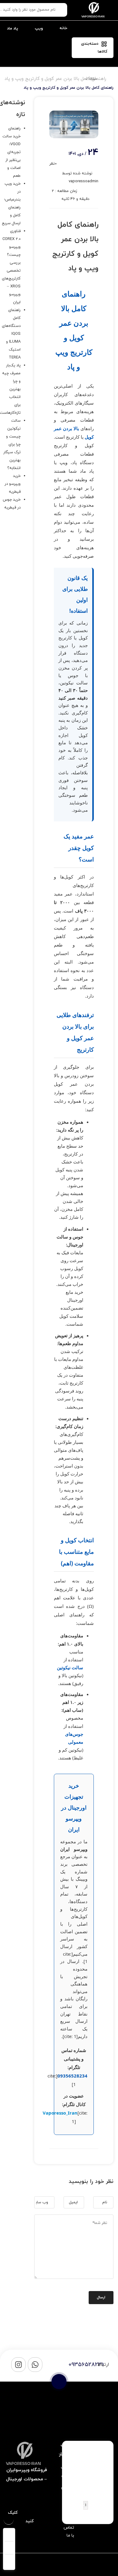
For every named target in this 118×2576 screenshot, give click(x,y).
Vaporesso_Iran (60, 2113)
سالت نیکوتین (70, 1667)
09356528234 (72, 2076)
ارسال (101, 2297)
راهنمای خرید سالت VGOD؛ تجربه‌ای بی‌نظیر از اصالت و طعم (11, 152)
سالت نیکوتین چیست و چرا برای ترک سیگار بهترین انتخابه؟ (12, 444)
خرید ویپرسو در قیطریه (13, 484)
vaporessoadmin (84, 181)
